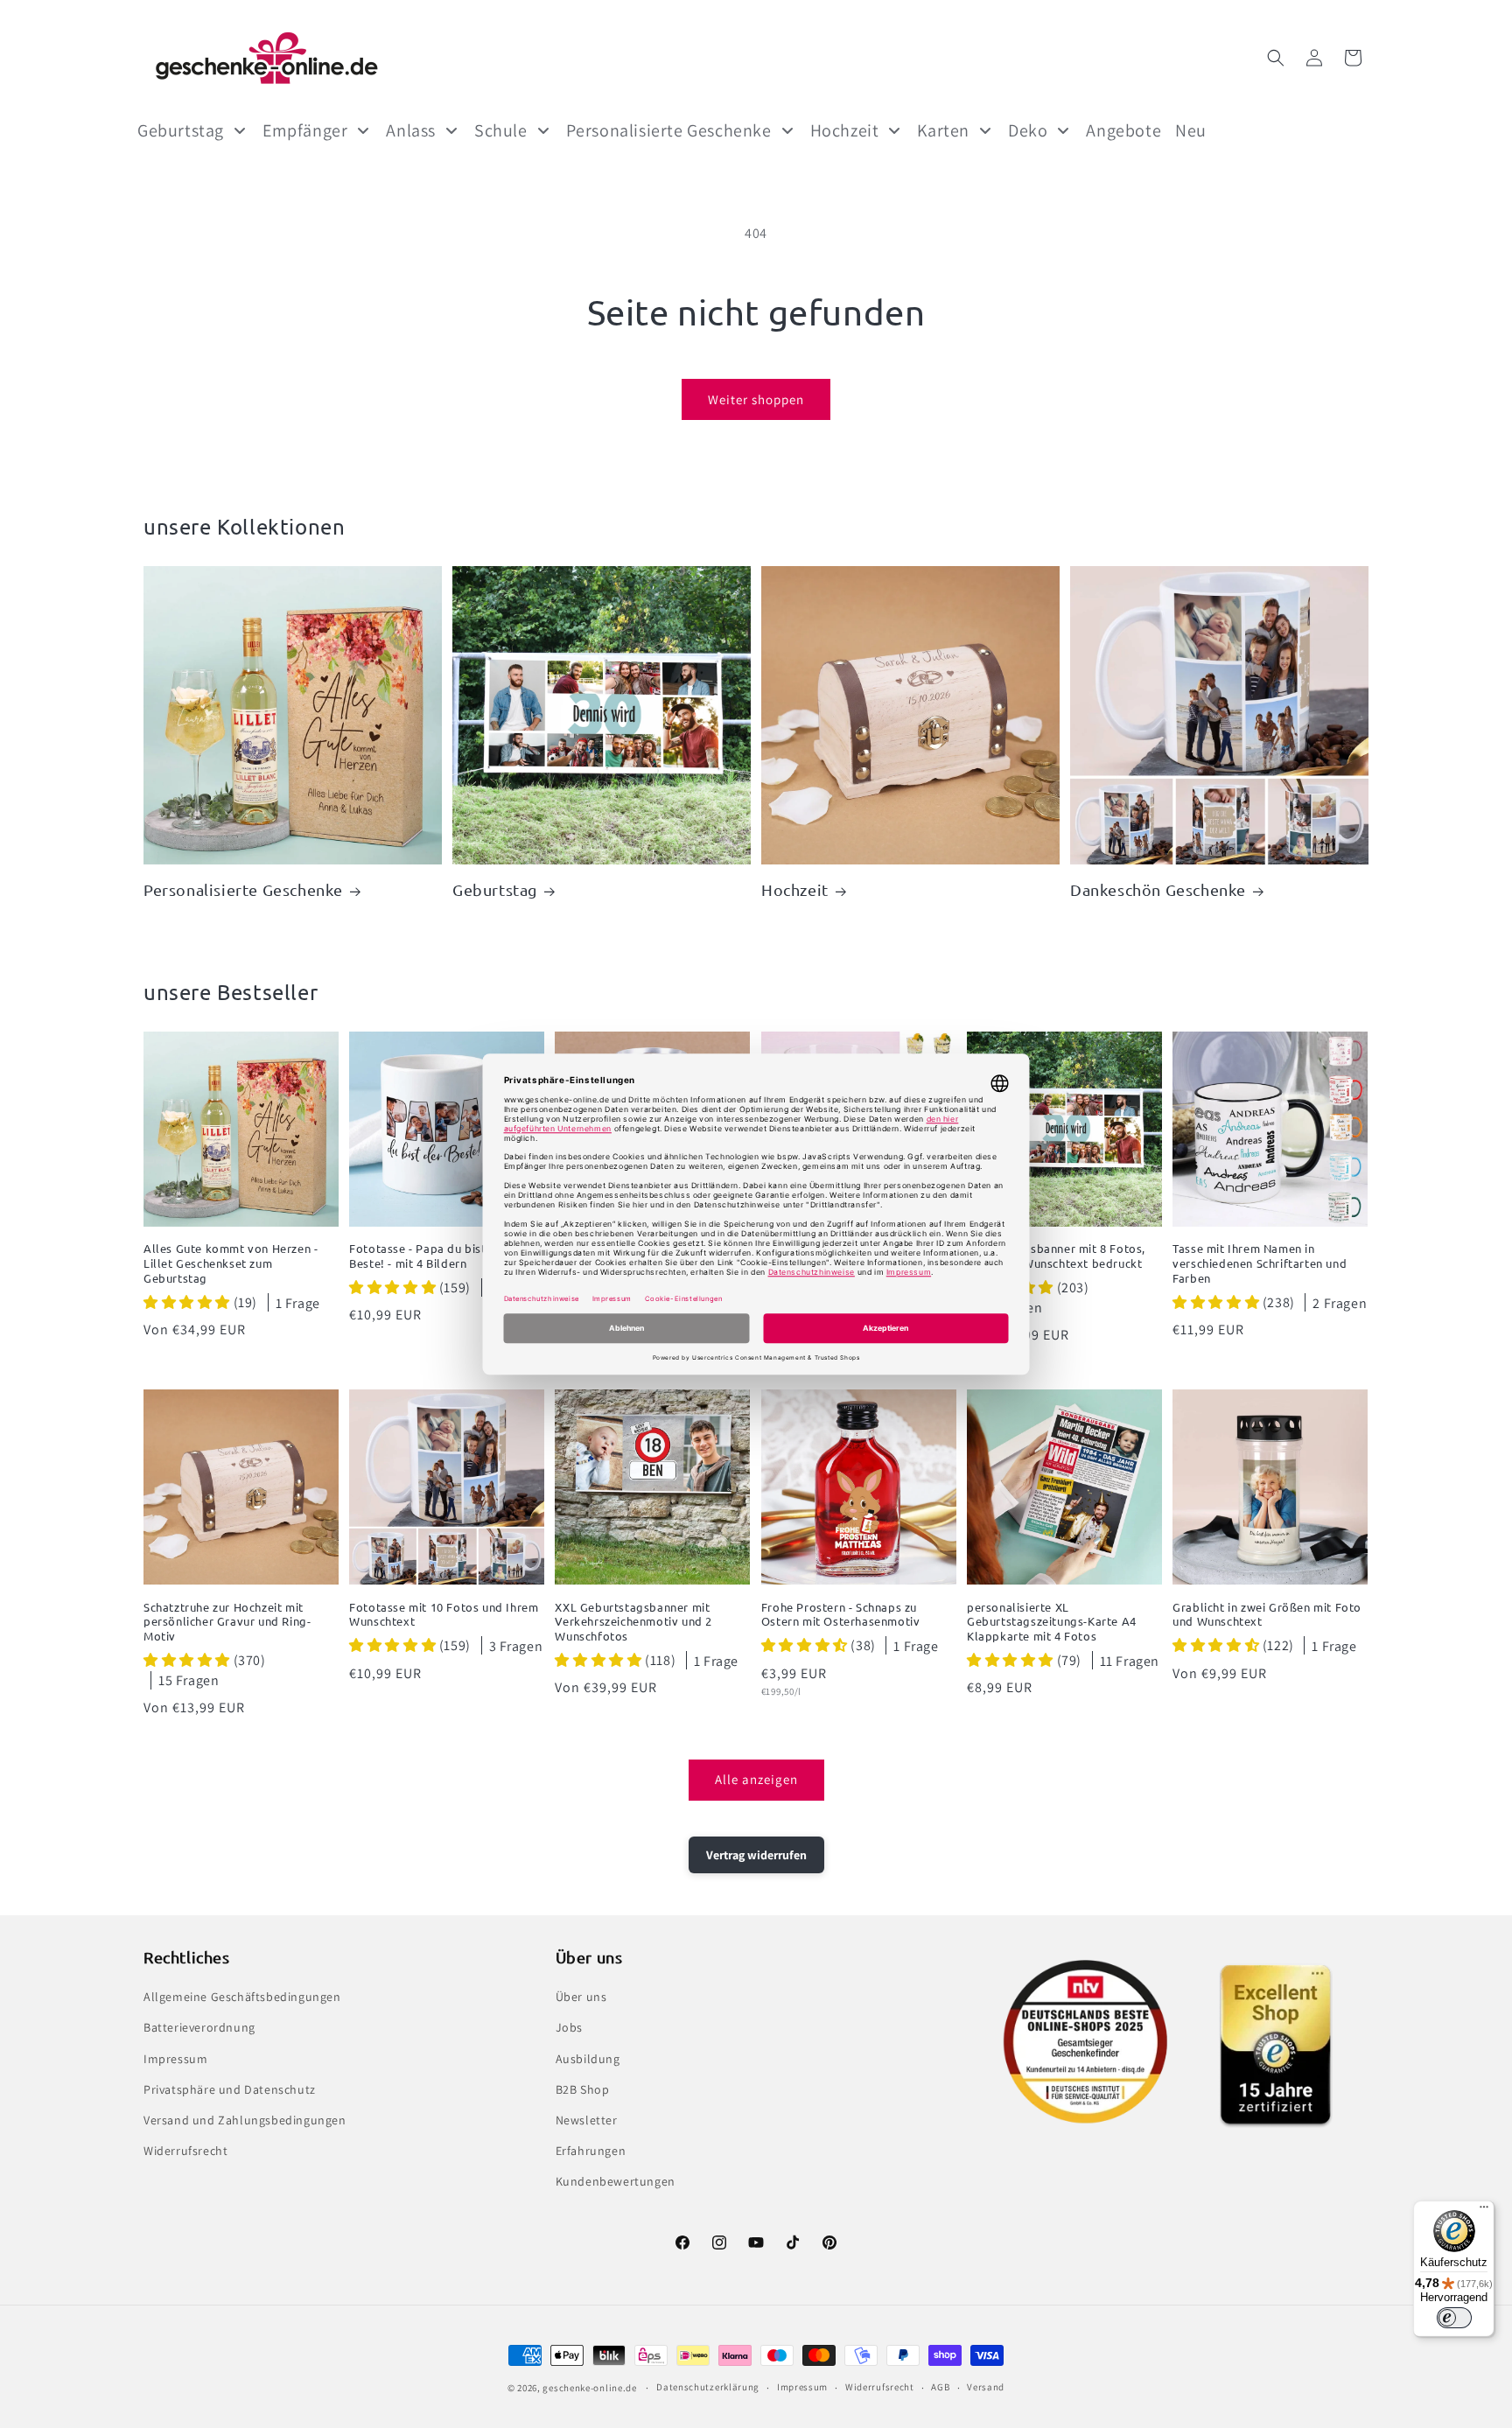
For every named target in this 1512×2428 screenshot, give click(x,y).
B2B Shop (583, 2089)
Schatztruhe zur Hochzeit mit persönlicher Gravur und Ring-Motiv (227, 1622)
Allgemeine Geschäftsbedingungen (242, 1997)
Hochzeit (795, 889)
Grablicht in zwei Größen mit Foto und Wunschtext (1267, 1615)
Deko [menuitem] (1028, 130)
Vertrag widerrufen (756, 1855)
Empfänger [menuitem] (305, 130)
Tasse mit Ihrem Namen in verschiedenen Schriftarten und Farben (1260, 1263)
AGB (940, 2387)
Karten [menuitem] (943, 130)
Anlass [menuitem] (411, 130)
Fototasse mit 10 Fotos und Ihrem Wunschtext (444, 1615)
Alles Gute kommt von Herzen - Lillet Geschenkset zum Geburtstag (231, 1263)
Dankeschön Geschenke (1158, 889)
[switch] (1454, 2318)
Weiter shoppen (756, 399)
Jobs (569, 2027)
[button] (1276, 58)
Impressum (175, 2059)
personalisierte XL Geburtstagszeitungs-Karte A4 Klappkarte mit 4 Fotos (1052, 1622)
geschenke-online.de (589, 2388)
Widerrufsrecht (185, 2151)
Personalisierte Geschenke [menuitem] (669, 130)
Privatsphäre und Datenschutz (230, 2089)
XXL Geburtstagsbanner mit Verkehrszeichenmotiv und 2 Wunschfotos (633, 1622)
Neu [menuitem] (1191, 130)
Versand (986, 2387)
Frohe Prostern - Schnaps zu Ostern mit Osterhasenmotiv (841, 1615)
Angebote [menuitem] (1123, 130)
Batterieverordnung (199, 2027)
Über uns (581, 1997)
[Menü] (1484, 2211)
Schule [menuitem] (501, 130)
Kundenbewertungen (616, 2181)
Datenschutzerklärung (708, 2387)
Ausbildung (588, 2059)
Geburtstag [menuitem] (181, 130)
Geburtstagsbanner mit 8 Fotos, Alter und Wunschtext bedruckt (1056, 1256)
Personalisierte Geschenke (243, 889)
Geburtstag (495, 889)
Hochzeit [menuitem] (845, 130)
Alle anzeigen (756, 1779)
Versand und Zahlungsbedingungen (245, 2120)
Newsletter (587, 2120)
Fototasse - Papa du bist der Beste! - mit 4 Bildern (429, 1256)
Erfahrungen (591, 2151)
